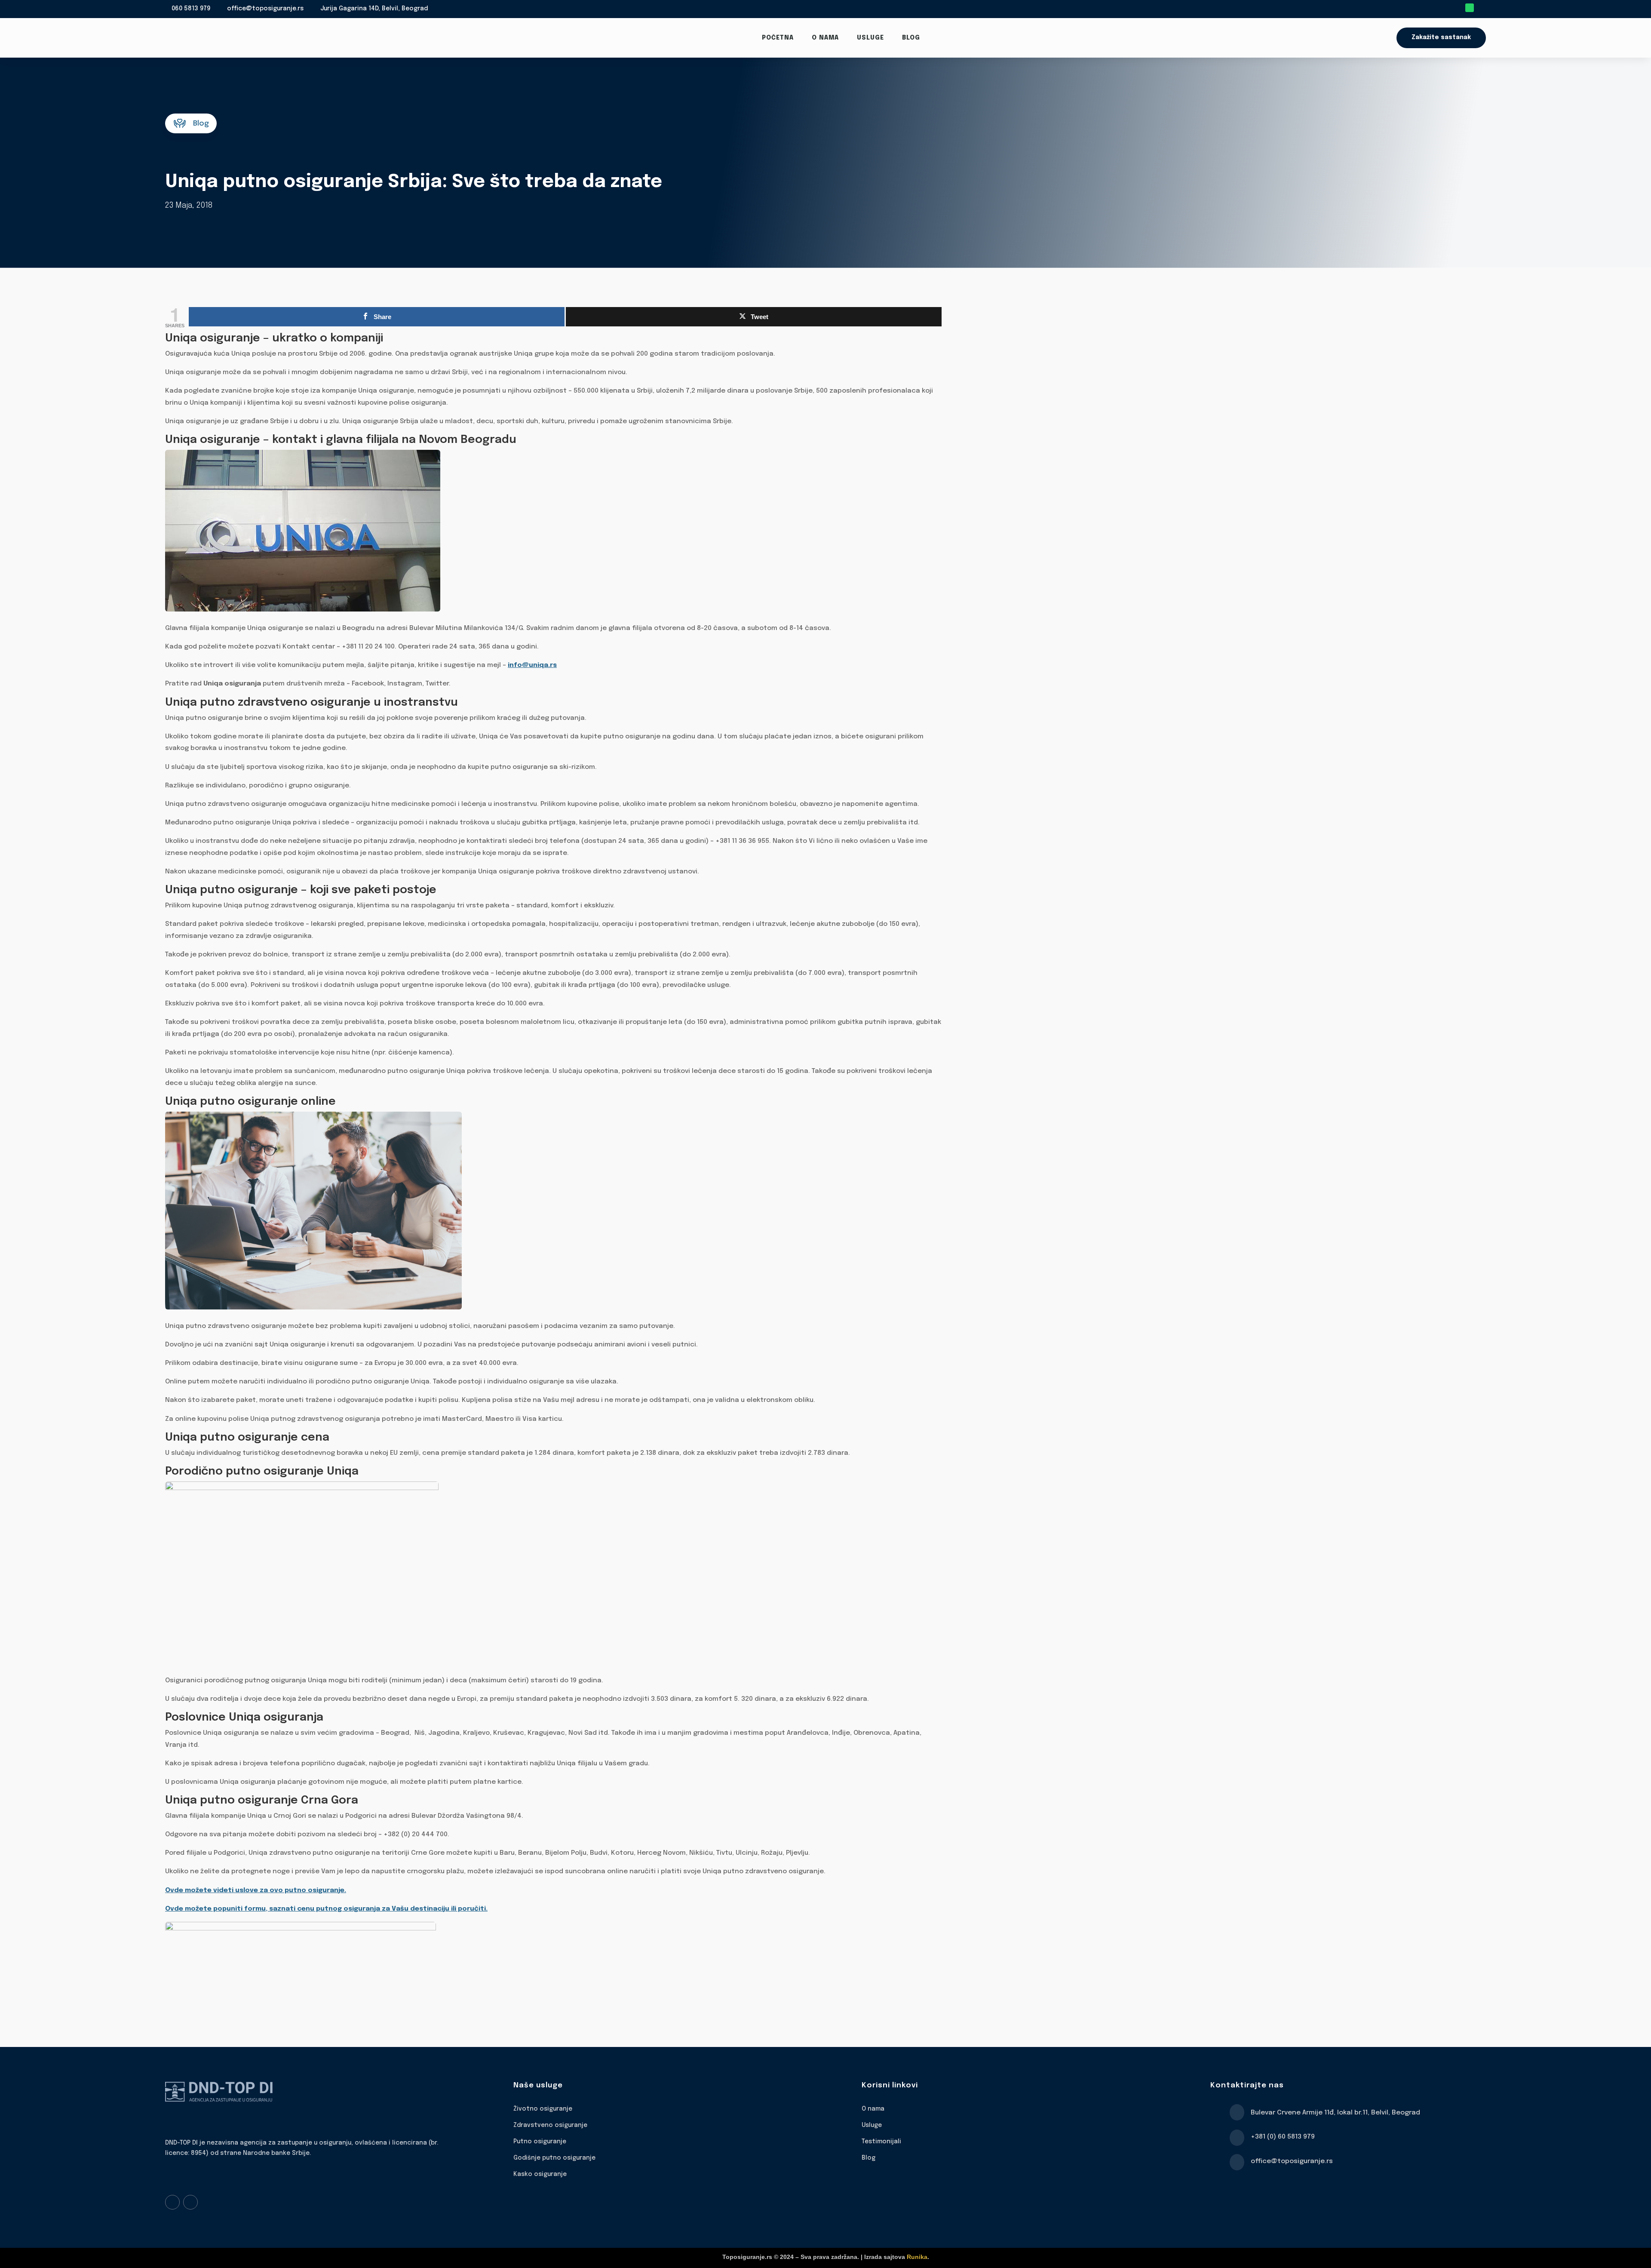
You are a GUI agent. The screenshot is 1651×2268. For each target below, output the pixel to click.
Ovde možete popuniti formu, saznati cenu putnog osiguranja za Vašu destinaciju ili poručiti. (326, 1909)
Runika (917, 2257)
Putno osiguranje (540, 2142)
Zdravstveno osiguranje (550, 2125)
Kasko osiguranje (540, 2174)
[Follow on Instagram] (190, 2202)
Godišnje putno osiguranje (554, 2158)
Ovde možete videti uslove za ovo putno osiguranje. (256, 1890)
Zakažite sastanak (1441, 37)
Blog (911, 38)
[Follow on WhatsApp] (1470, 8)
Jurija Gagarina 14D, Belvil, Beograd (374, 9)
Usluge (870, 38)
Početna (778, 38)
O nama (825, 38)
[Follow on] (1482, 8)
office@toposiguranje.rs (265, 9)
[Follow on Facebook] (172, 2202)
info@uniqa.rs (532, 665)
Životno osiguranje (543, 2109)
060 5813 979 (191, 9)
